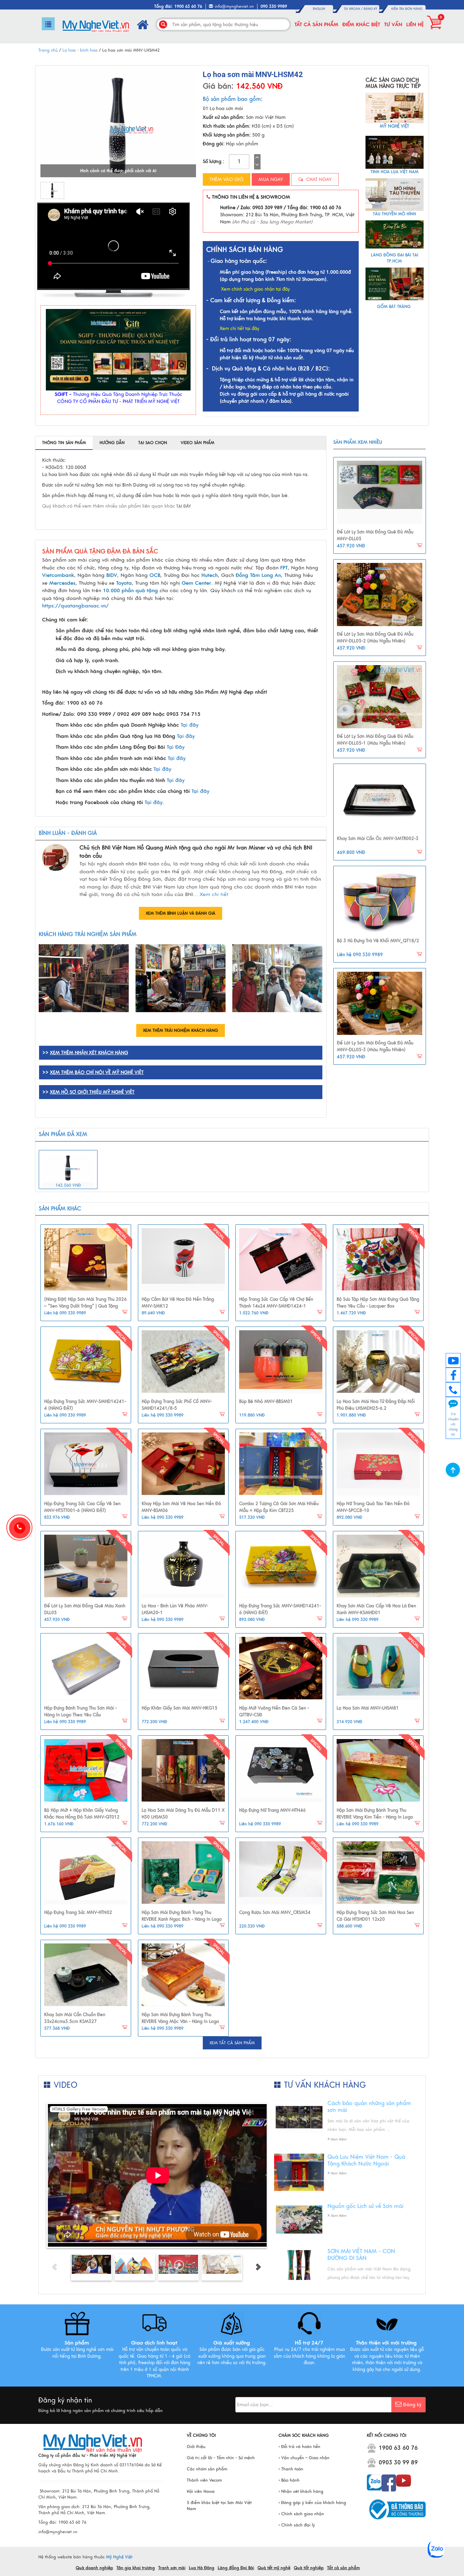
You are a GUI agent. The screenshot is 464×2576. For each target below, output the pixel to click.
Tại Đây (176, 747)
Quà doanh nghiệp (94, 2568)
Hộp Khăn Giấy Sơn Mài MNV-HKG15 (180, 1708)
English (319, 9)
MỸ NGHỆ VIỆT (394, 126)
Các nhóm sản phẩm (207, 2469)
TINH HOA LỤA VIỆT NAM (395, 172)
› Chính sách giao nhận (301, 2514)
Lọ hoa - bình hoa (80, 50)
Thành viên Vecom (204, 2480)
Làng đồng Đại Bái (236, 2568)
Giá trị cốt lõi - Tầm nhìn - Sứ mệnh (221, 2458)
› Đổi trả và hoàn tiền (299, 2447)
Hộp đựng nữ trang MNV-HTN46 (272, 1810)
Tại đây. (154, 802)
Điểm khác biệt (361, 24)
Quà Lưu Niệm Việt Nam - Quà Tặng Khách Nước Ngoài (366, 2160)
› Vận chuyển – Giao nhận (304, 2458)
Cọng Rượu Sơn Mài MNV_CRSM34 (275, 1913)
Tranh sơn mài (172, 2568)
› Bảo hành (289, 2480)
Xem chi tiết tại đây (239, 329)
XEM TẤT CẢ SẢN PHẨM (232, 2043)
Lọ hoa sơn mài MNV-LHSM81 (368, 1708)
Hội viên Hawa (201, 2491)
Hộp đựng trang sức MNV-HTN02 (78, 1913)
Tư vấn (393, 24)
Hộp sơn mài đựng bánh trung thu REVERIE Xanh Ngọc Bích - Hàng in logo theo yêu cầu (182, 1919)
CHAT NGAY (318, 179)
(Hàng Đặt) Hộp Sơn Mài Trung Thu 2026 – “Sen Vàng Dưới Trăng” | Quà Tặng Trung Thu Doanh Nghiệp (85, 1306)
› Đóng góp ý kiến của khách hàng (312, 2503)
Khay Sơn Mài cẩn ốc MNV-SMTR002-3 (378, 839)
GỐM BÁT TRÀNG (395, 307)
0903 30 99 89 (398, 2463)
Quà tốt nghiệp (309, 2568)
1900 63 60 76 (398, 2448)
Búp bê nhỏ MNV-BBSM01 (266, 1402)
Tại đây (190, 725)
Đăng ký (370, 9)
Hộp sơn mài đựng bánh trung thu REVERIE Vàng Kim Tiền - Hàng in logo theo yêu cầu (375, 1817)
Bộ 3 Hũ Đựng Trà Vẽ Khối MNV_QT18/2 (378, 941)
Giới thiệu (196, 2447)
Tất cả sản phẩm (316, 24)
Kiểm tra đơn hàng (407, 9)
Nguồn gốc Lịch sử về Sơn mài (365, 2206)
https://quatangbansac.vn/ (75, 606)
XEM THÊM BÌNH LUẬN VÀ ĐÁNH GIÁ (181, 913)
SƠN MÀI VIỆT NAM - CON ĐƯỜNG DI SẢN (361, 2255)
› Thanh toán (291, 2469)
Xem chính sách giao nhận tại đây (255, 289)
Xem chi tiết (214, 894)
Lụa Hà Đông (202, 2568)
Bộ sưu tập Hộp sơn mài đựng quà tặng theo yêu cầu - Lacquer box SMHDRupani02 (378, 1306)
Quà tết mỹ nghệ (274, 2568)
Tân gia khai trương (136, 2568)
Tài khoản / (354, 9)
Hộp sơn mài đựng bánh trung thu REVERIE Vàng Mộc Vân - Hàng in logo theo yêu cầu (180, 2021)
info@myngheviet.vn (234, 6)
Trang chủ (48, 50)
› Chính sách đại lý (297, 2525)
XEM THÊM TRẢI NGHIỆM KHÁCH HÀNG (181, 1030)
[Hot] (86, 1260)
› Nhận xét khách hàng (301, 2491)
